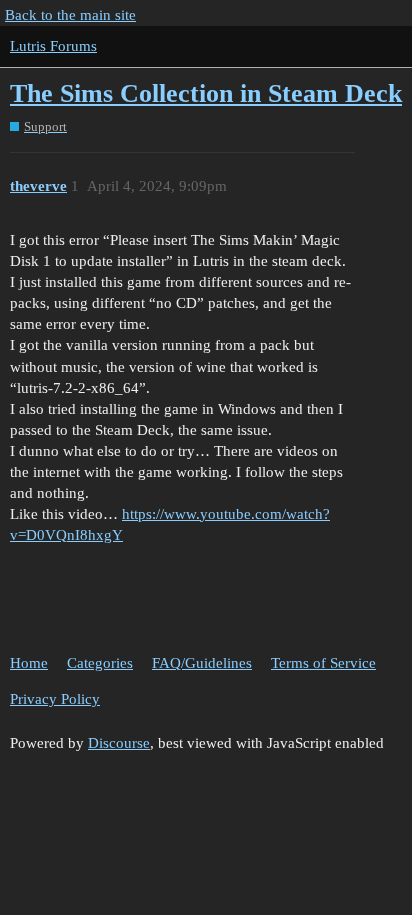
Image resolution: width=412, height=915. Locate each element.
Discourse (119, 743)
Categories (100, 663)
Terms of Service (323, 663)
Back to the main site (70, 15)
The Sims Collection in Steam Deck (206, 93)
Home (29, 663)
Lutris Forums (53, 46)
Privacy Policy (55, 699)
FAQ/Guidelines (202, 663)
